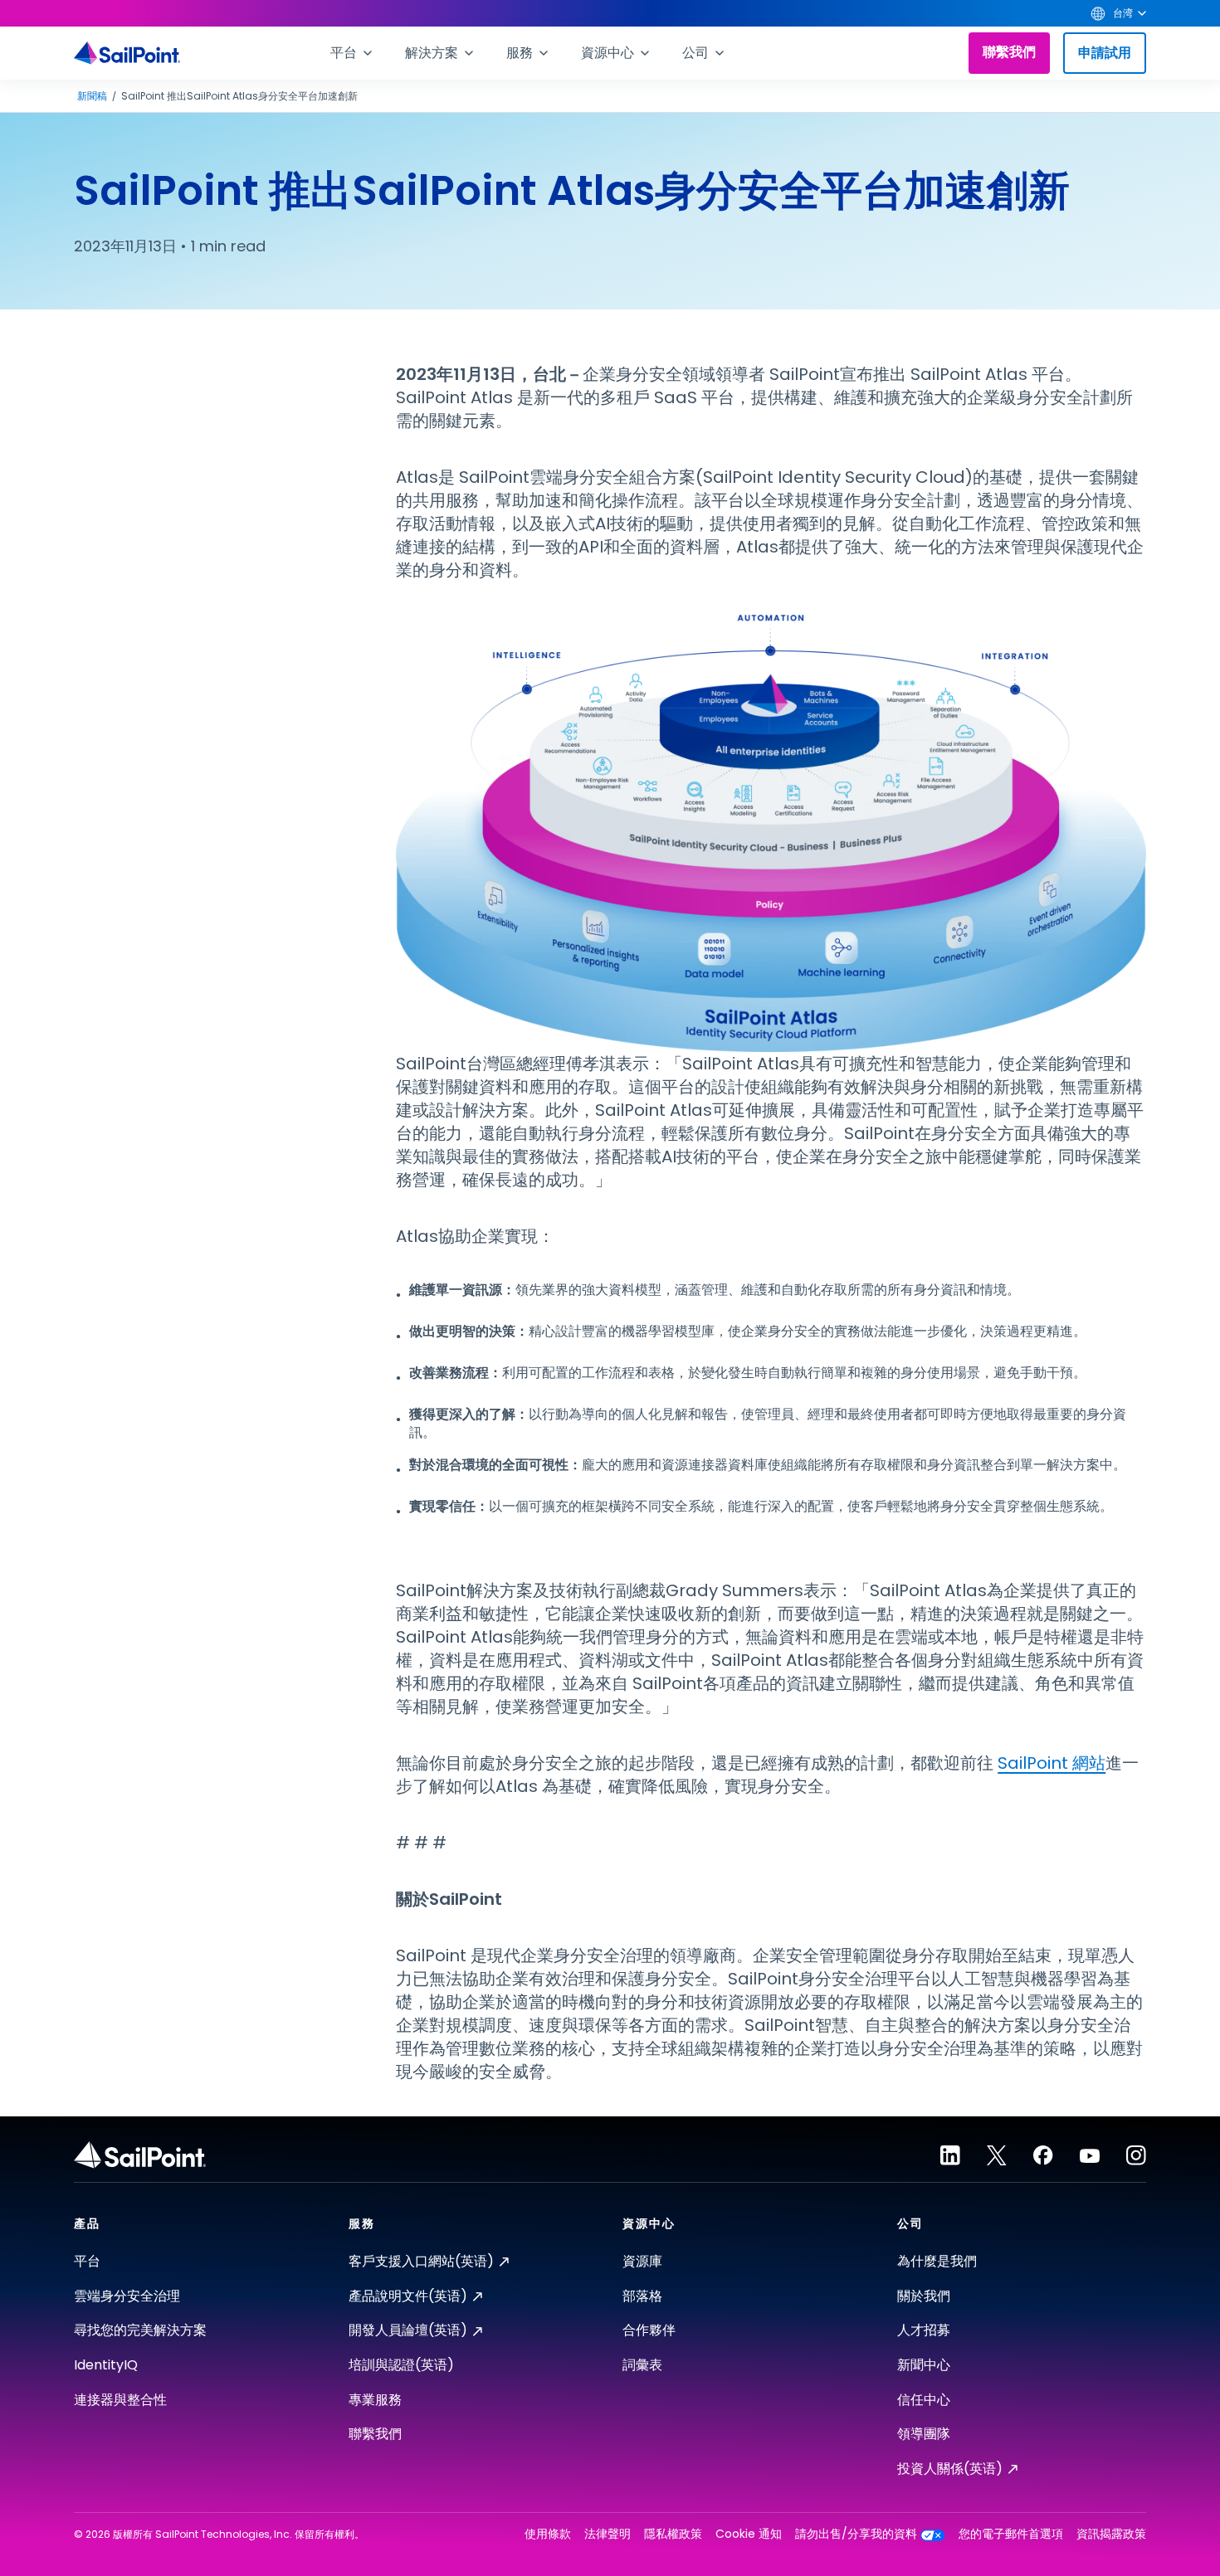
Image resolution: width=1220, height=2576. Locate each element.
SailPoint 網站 (1052, 1763)
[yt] (1090, 2155)
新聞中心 (924, 2365)
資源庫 (642, 2261)
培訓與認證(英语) (401, 2365)
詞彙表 (642, 2365)
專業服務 (375, 2400)
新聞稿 (92, 96)
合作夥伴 (649, 2330)
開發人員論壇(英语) (408, 2330)
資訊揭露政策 (1111, 2534)
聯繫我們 (1009, 52)
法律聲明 (608, 2534)
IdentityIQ (106, 2365)
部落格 (642, 2296)
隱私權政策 (673, 2534)
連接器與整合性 (120, 2400)
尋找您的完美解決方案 (140, 2330)
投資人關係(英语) (950, 2469)
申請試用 (1105, 53)
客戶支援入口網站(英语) (421, 2261)
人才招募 (924, 2330)
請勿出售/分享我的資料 (856, 2534)
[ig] (1136, 2155)
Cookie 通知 (749, 2534)
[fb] (1043, 2155)
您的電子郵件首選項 (1011, 2534)
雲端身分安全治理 (127, 2296)
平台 (87, 2261)
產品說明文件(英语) (408, 2296)
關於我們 (924, 2296)
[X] (997, 2155)
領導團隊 (924, 2434)
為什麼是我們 (937, 2261)
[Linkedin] (950, 2155)
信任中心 (924, 2400)
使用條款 (548, 2534)
